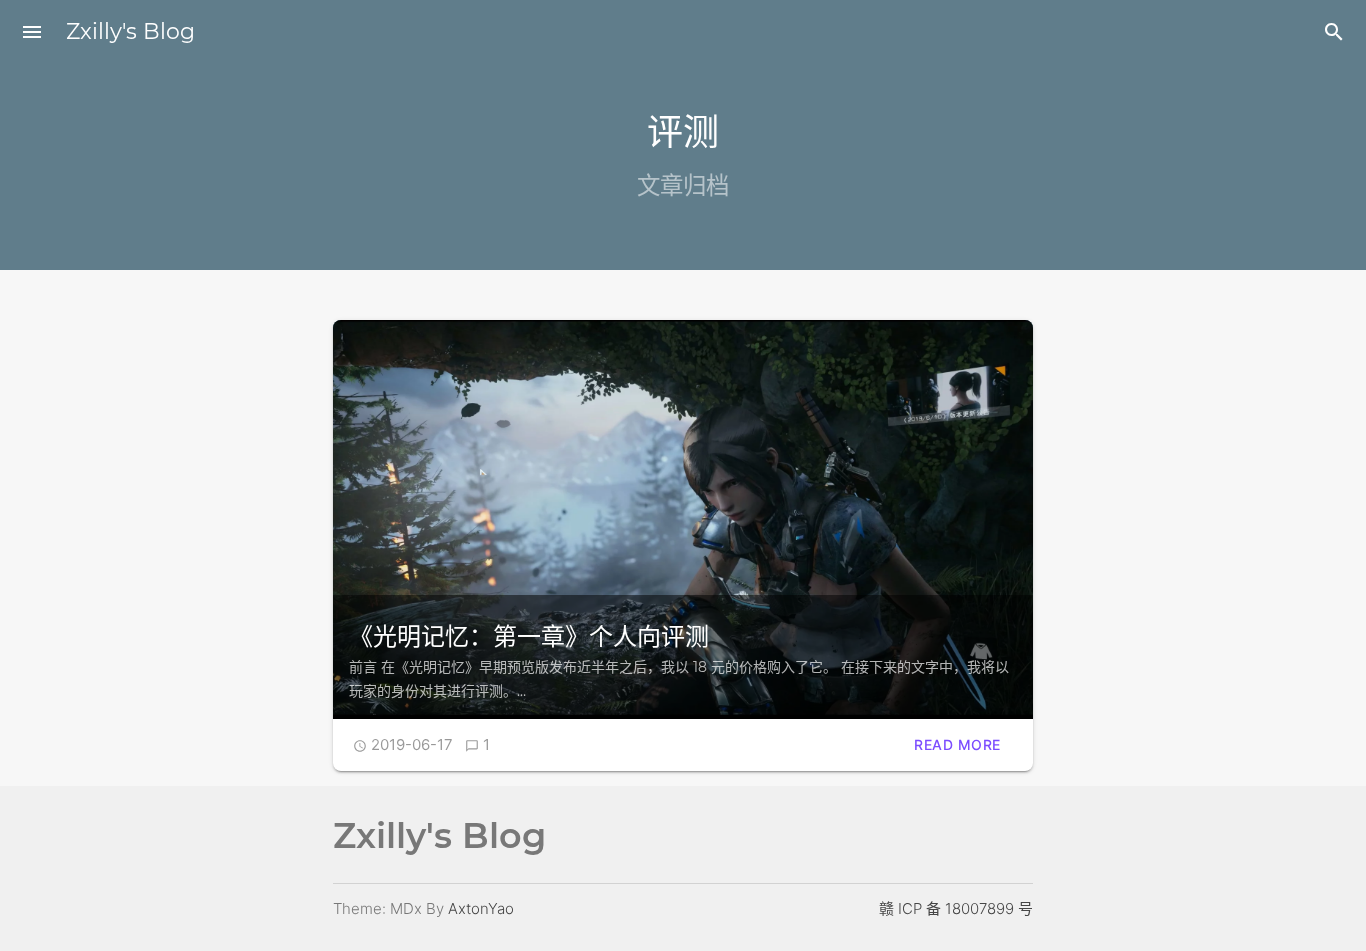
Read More (957, 744)
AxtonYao (481, 908)
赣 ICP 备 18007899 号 (956, 908)
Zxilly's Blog (130, 31)
